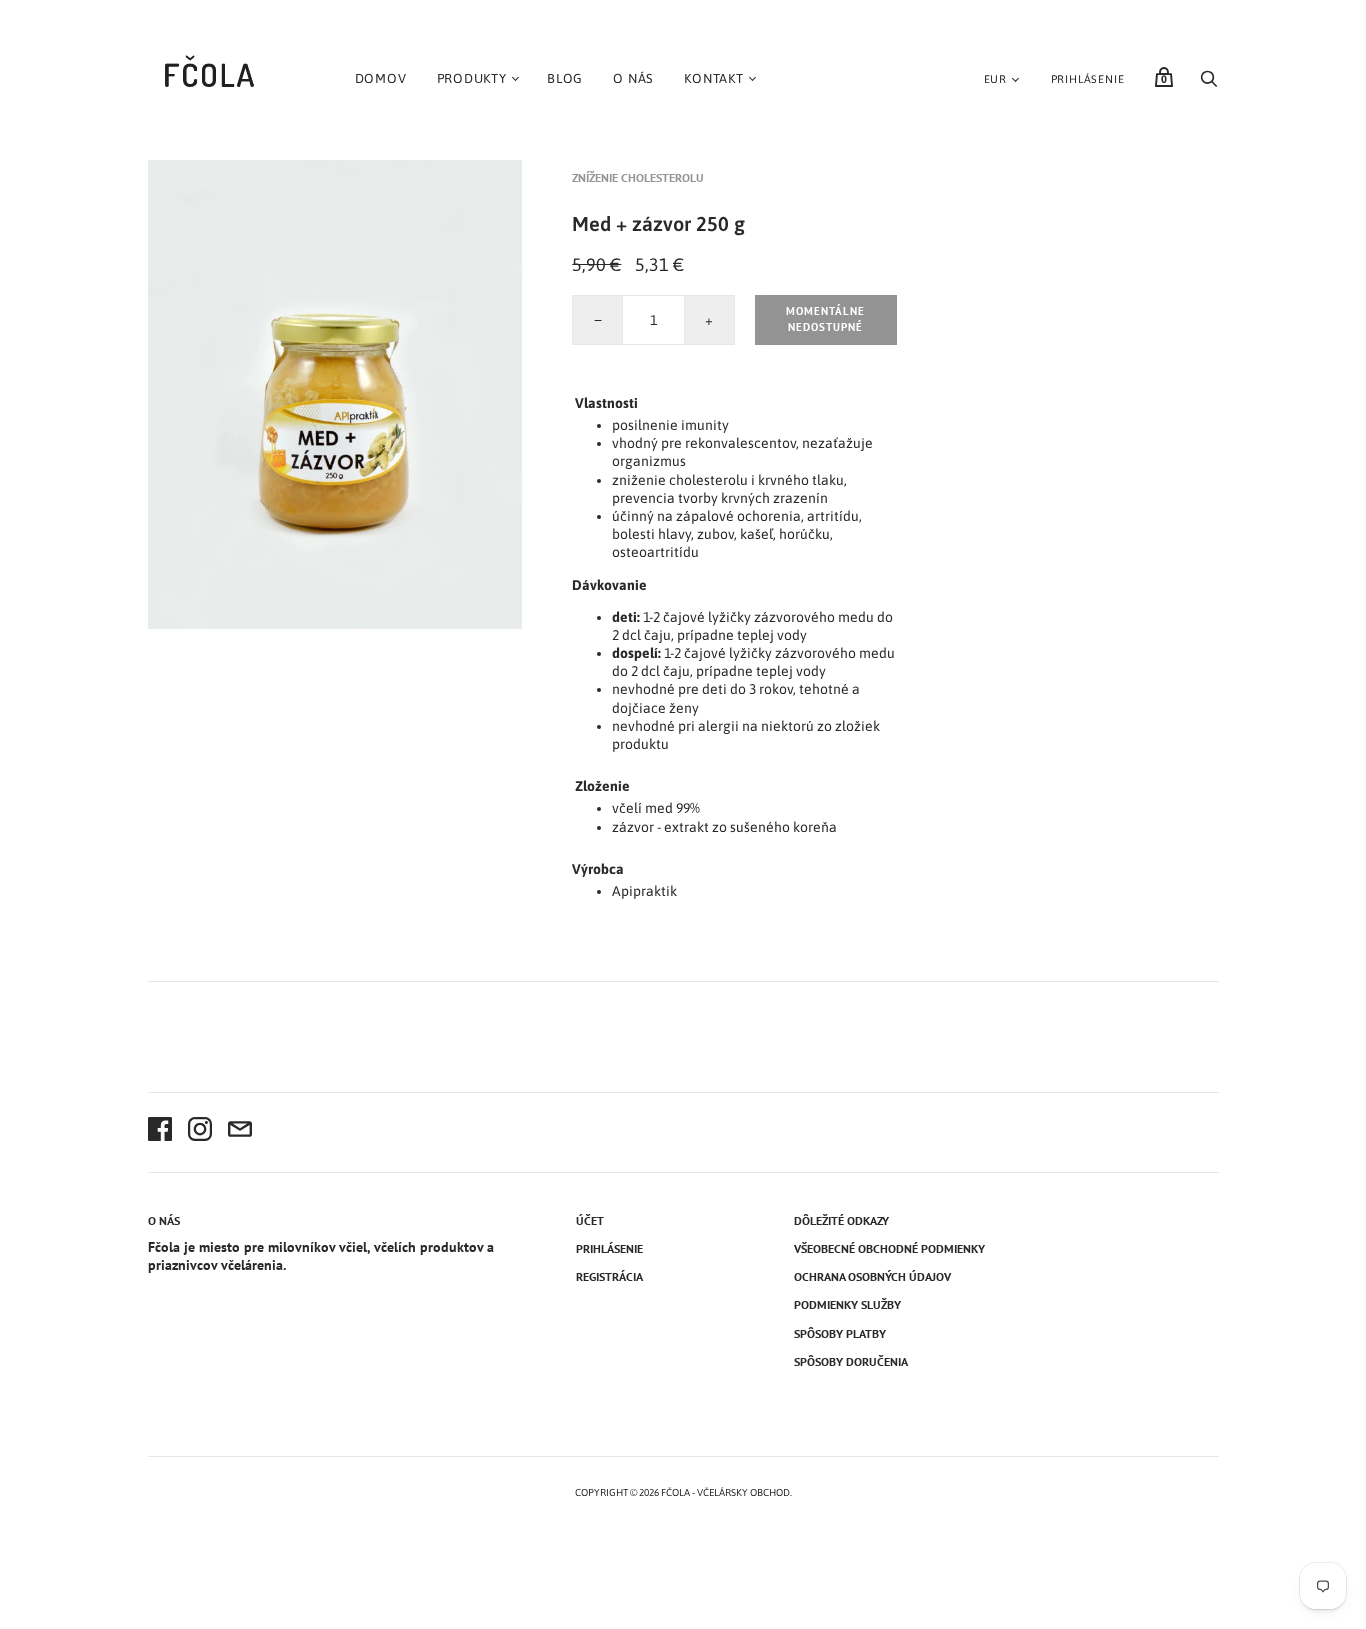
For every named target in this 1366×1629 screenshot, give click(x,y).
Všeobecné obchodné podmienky (889, 1248)
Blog (565, 78)
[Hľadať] (1209, 84)
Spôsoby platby (840, 1333)
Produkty (472, 78)
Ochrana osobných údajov (872, 1276)
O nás (633, 78)
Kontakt (714, 78)
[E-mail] (240, 1132)
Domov (381, 78)
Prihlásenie (1088, 79)
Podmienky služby (847, 1304)
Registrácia (609, 1276)
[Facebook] (160, 1132)
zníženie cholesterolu (638, 177)
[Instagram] (200, 1132)
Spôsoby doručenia (851, 1361)
